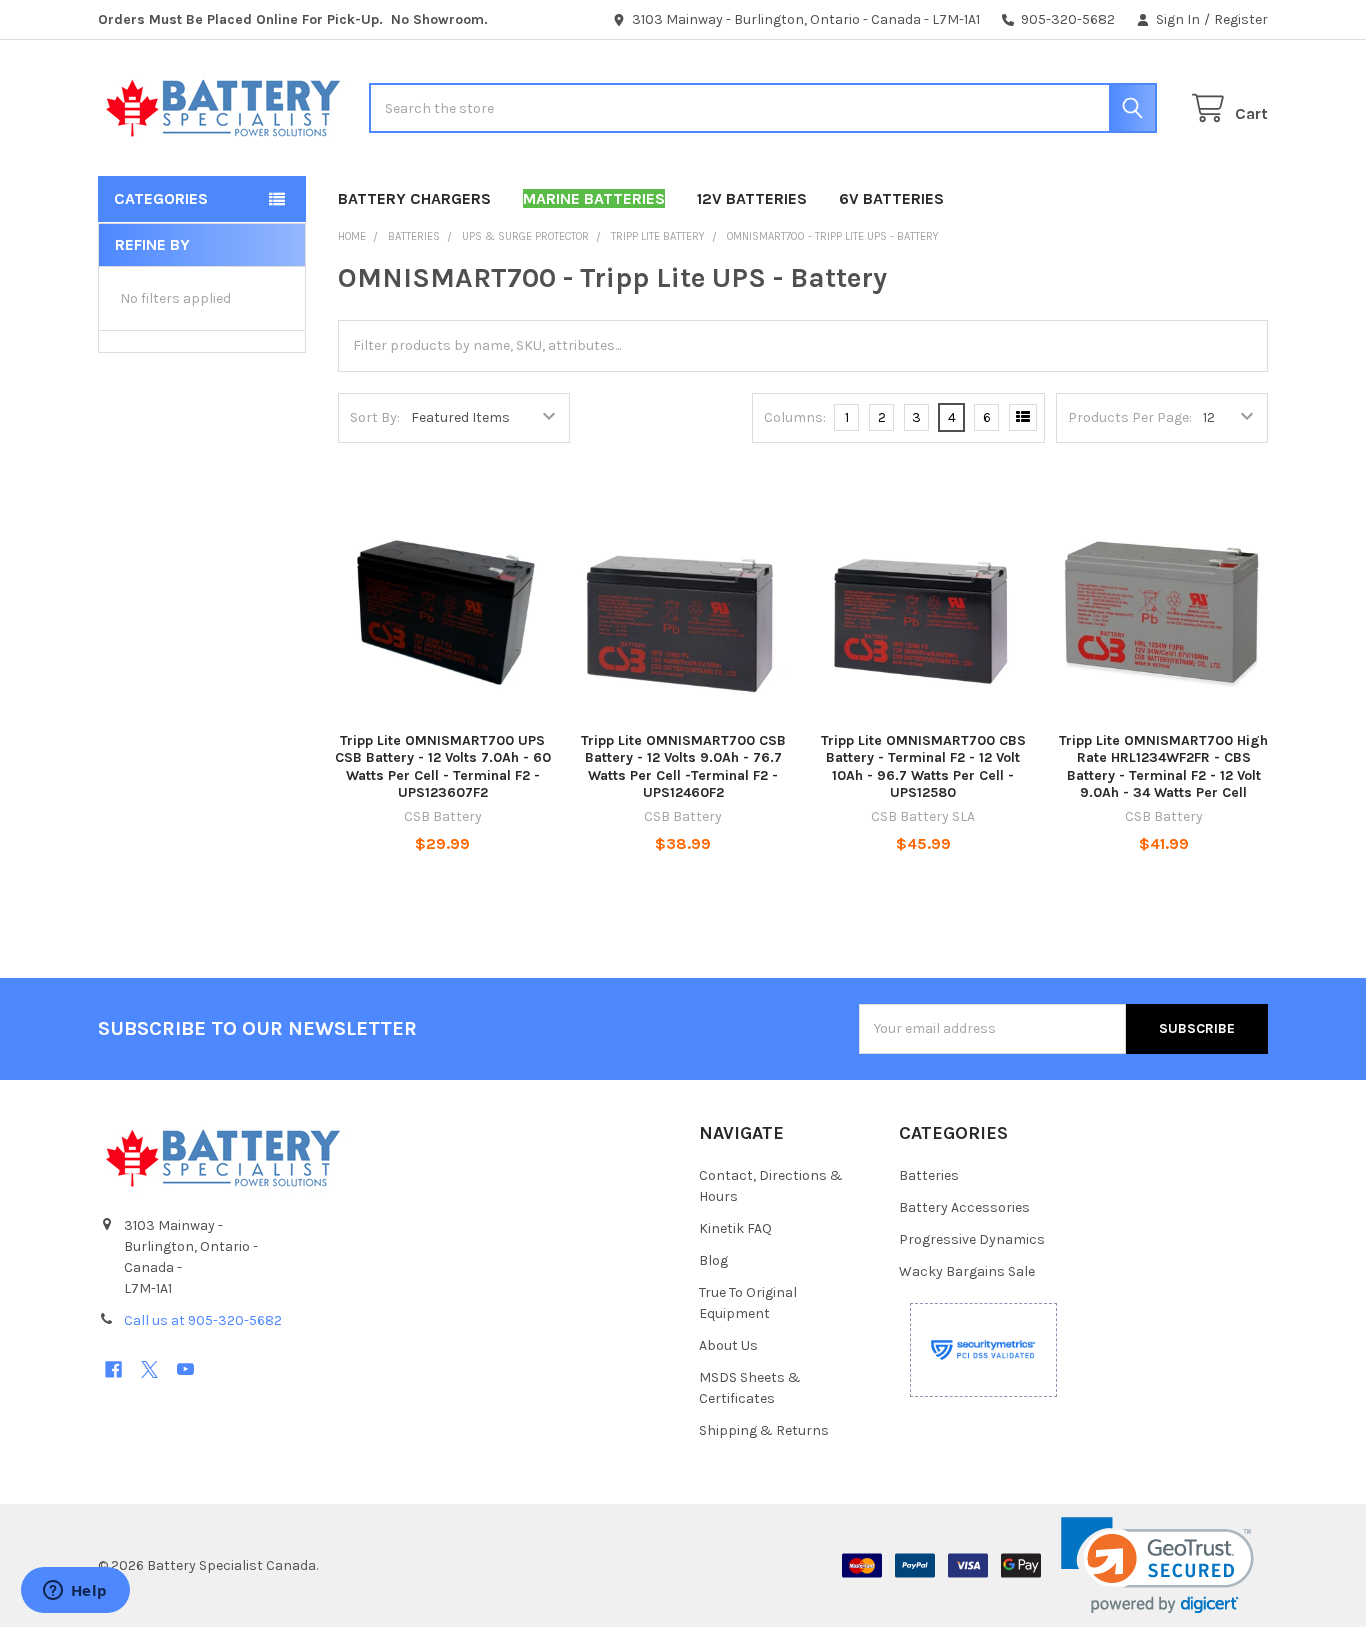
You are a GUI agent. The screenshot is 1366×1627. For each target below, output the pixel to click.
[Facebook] (113, 1369)
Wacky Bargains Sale (967, 1271)
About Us (728, 1345)
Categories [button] (161, 198)
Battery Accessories (964, 1207)
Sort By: (375, 417)
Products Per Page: (1130, 417)
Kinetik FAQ (735, 1228)
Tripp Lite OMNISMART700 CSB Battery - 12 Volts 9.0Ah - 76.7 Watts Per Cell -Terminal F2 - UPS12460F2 (683, 767)
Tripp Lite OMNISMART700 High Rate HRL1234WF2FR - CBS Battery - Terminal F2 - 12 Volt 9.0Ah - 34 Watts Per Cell (1163, 767)
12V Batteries (752, 198)
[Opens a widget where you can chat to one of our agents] (75, 1592)
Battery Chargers (414, 198)
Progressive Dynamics (972, 1239)
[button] (1157, 1565)
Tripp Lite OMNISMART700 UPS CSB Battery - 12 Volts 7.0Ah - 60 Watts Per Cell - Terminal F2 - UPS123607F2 (443, 767)
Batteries (929, 1175)
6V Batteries (891, 198)
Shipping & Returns (764, 1430)
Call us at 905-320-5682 (203, 1320)
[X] (149, 1369)
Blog (713, 1260)
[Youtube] (185, 1369)
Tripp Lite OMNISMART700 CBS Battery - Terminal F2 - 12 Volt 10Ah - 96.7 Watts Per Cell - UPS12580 (923, 767)
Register (1241, 19)
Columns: (795, 417)
